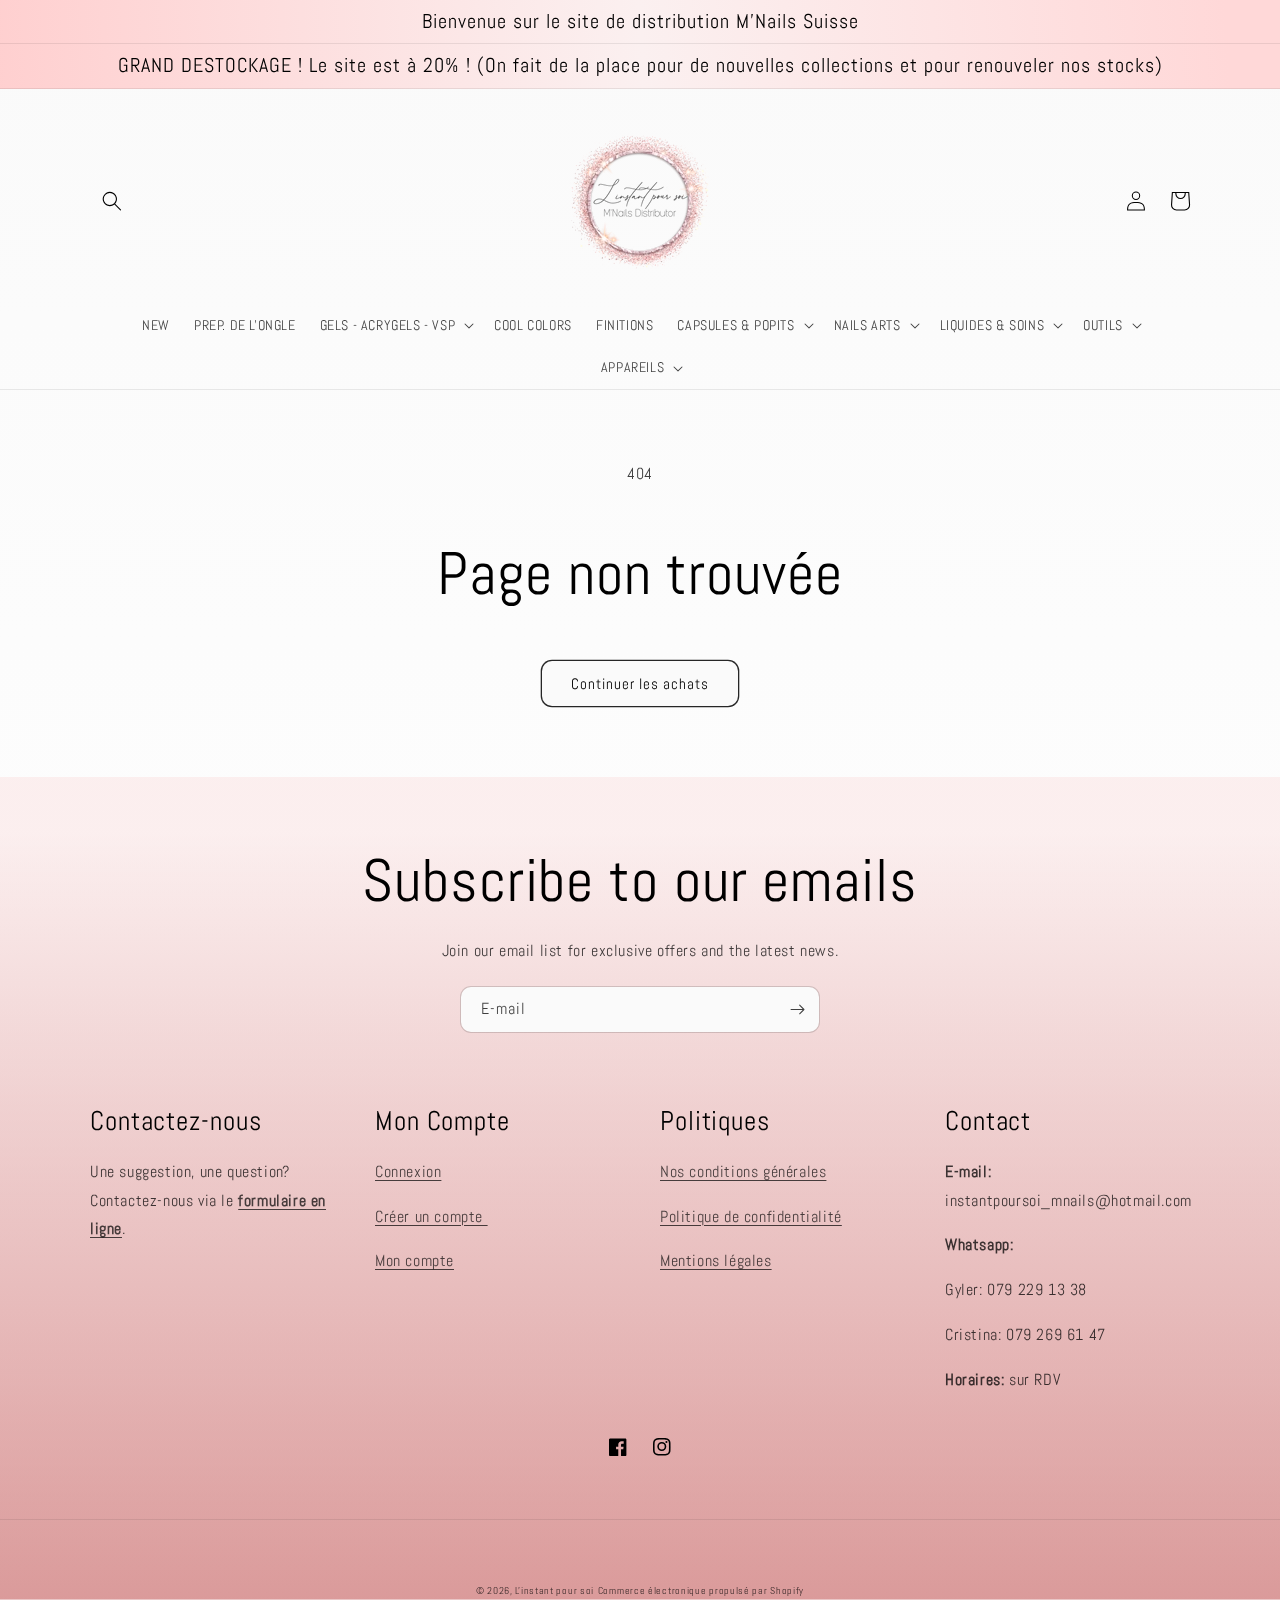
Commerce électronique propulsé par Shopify (701, 1590)
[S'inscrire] (797, 1009)
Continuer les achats (640, 683)
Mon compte (414, 1260)
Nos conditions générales (743, 1171)
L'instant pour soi (554, 1590)
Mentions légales (716, 1260)
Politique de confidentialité (751, 1216)
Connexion (408, 1171)
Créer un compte (431, 1216)
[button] (112, 201)
